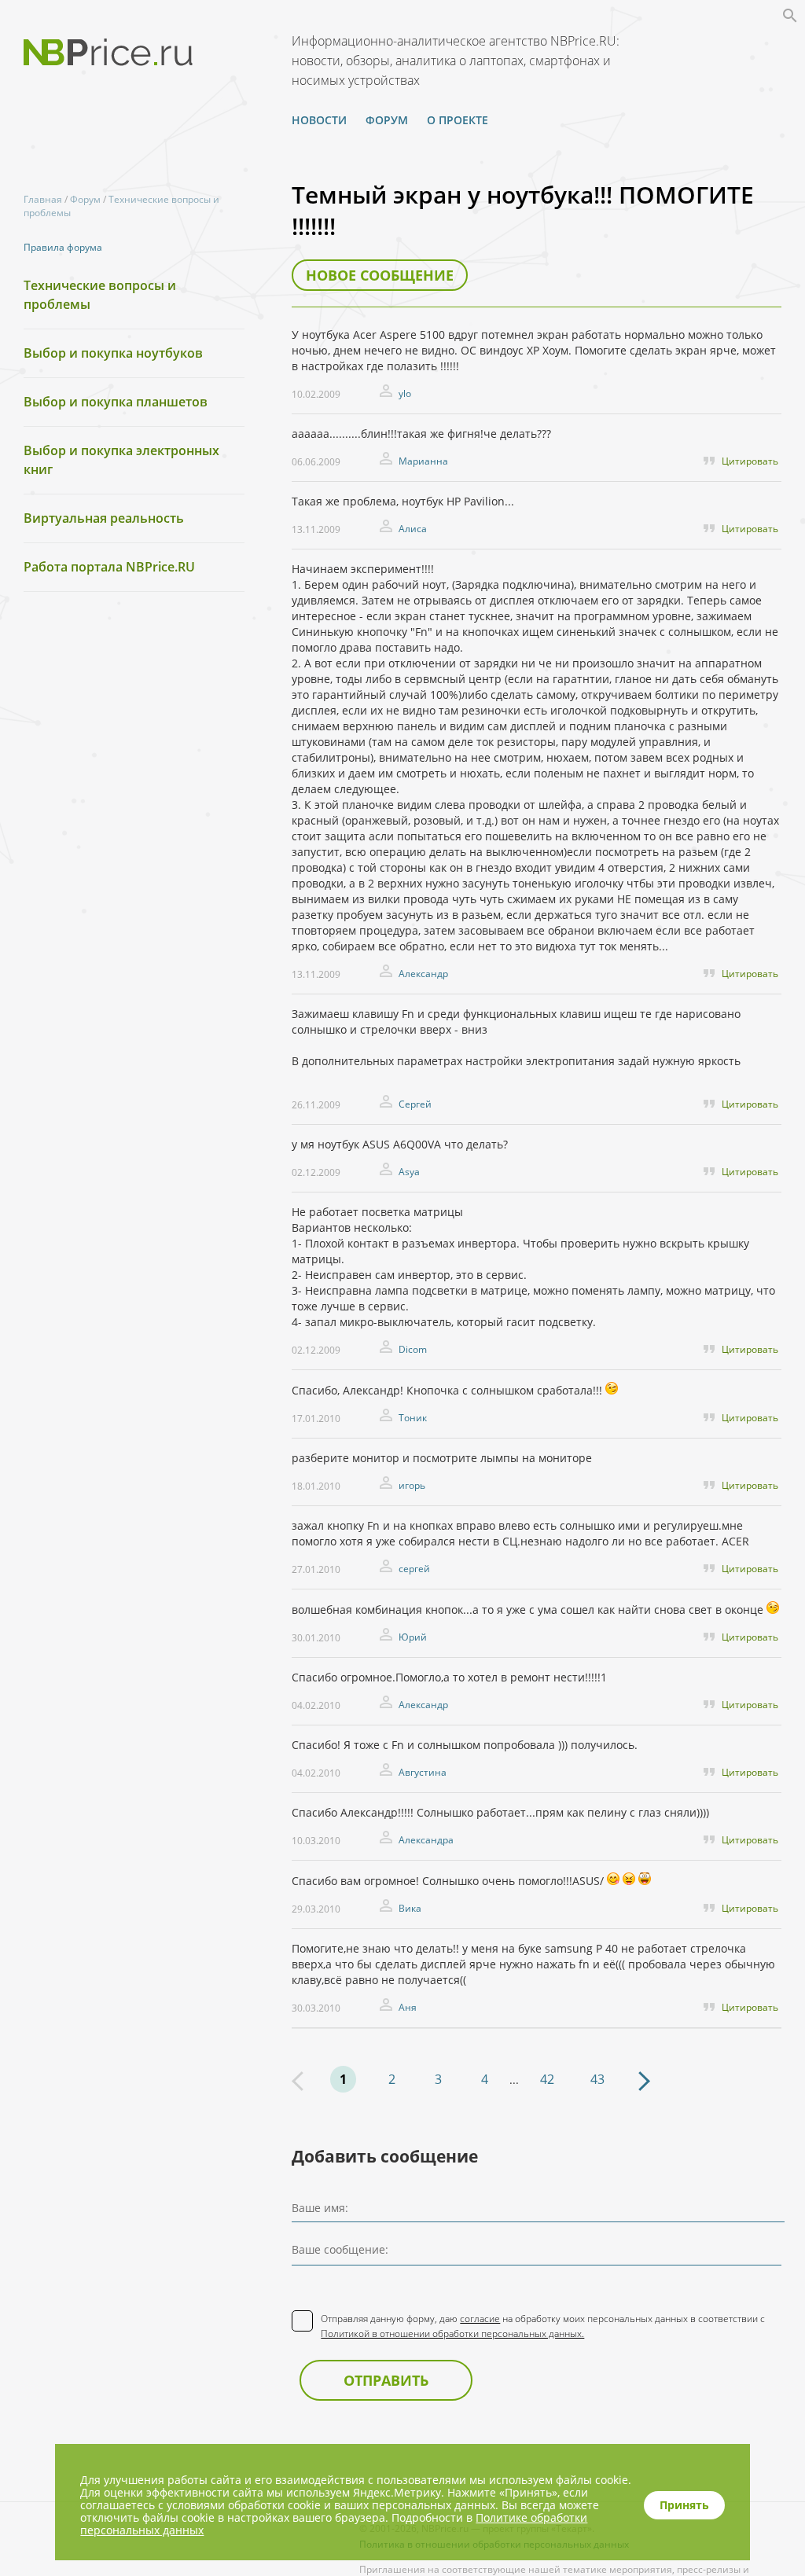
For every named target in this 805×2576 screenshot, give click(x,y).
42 (547, 2079)
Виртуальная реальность (104, 518)
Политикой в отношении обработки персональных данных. (452, 2333)
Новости (319, 120)
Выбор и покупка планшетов (116, 402)
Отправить (386, 2380)
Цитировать (750, 461)
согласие (480, 2319)
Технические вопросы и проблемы (100, 295)
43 (597, 2079)
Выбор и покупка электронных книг (121, 460)
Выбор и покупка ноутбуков (113, 353)
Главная (43, 199)
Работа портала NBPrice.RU (109, 567)
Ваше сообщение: (340, 2249)
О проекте (458, 120)
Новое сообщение (380, 275)
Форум (387, 120)
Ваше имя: (320, 2208)
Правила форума (63, 247)
